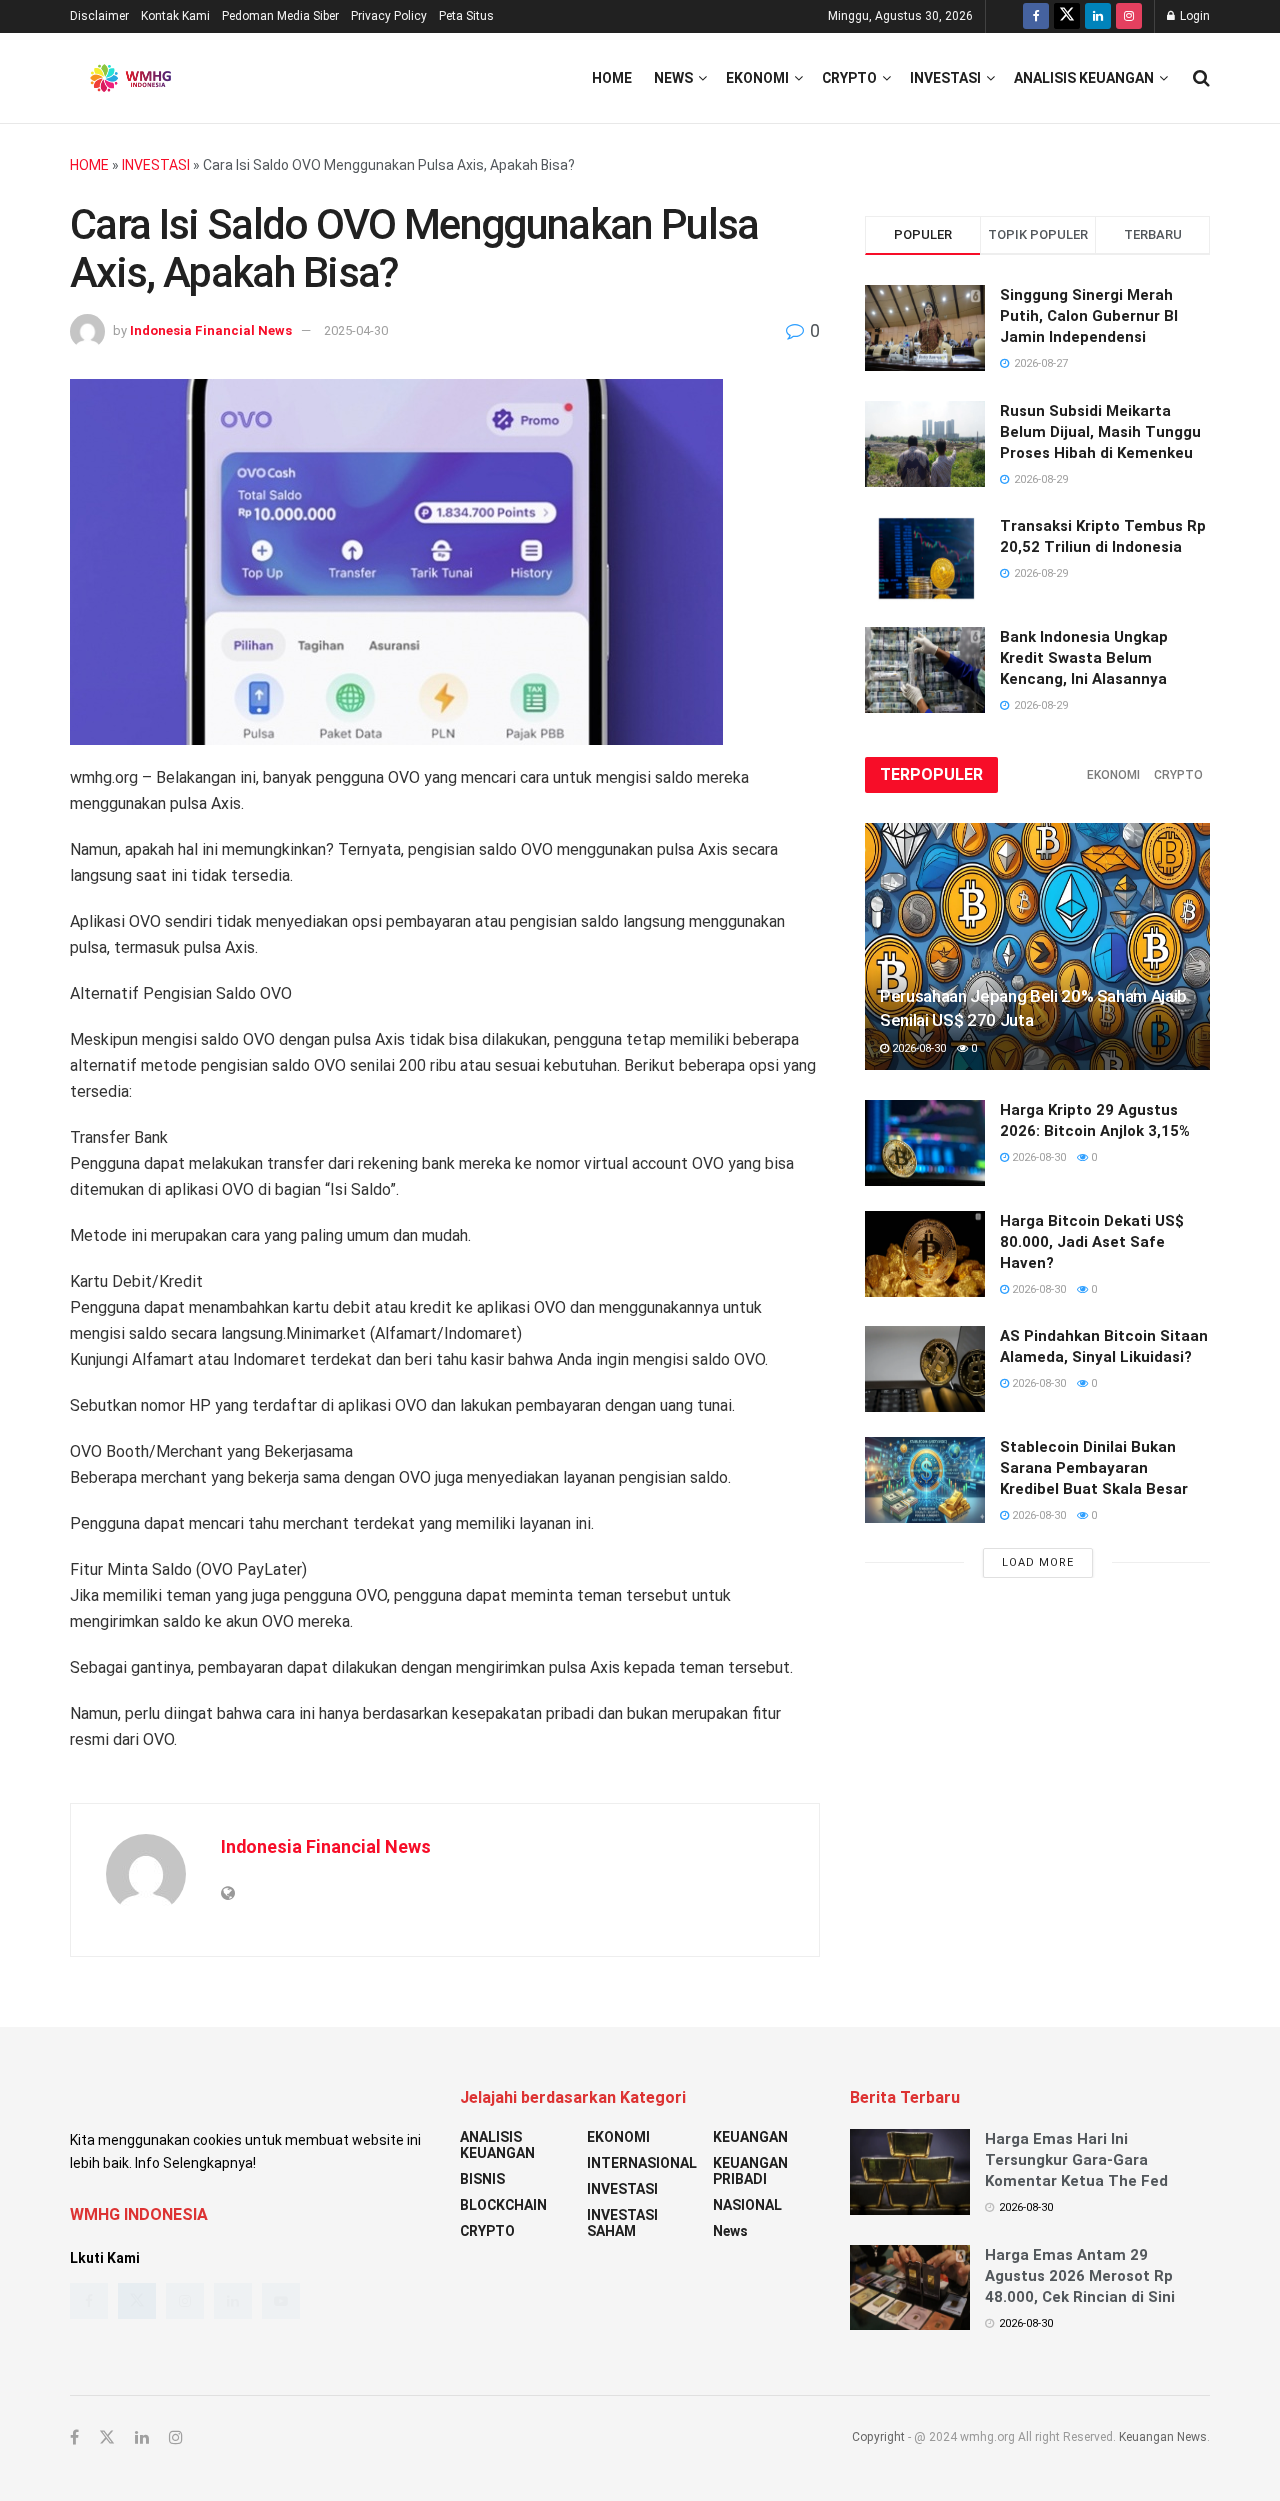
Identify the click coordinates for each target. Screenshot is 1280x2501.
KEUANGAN (750, 2137)
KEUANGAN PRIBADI (750, 2171)
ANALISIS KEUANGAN (1084, 78)
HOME (89, 165)
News (673, 78)
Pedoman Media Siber (280, 16)
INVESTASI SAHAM (622, 2223)
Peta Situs (466, 16)
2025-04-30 (356, 330)
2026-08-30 (917, 1048)
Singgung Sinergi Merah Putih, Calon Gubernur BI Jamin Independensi (1089, 316)
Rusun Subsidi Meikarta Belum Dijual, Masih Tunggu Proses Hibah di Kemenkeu (1100, 432)
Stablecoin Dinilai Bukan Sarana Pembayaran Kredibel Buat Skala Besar (1094, 1468)
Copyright (878, 2437)
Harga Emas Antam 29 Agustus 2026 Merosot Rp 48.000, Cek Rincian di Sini (1080, 2276)
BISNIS (482, 2179)
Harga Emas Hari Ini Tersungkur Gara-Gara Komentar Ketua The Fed (1076, 2160)
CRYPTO (849, 78)
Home (612, 78)
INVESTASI (945, 78)
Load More (1038, 1562)
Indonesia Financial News (211, 330)
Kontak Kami (175, 16)
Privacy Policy (389, 16)
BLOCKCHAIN (503, 2205)
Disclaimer (99, 16)
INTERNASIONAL (642, 2163)
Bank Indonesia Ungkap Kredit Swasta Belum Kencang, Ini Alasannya (1084, 658)
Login (1193, 16)
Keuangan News (1163, 2437)
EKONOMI (757, 78)
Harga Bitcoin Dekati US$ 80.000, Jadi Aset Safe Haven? (1092, 1242)
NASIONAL (747, 2205)
